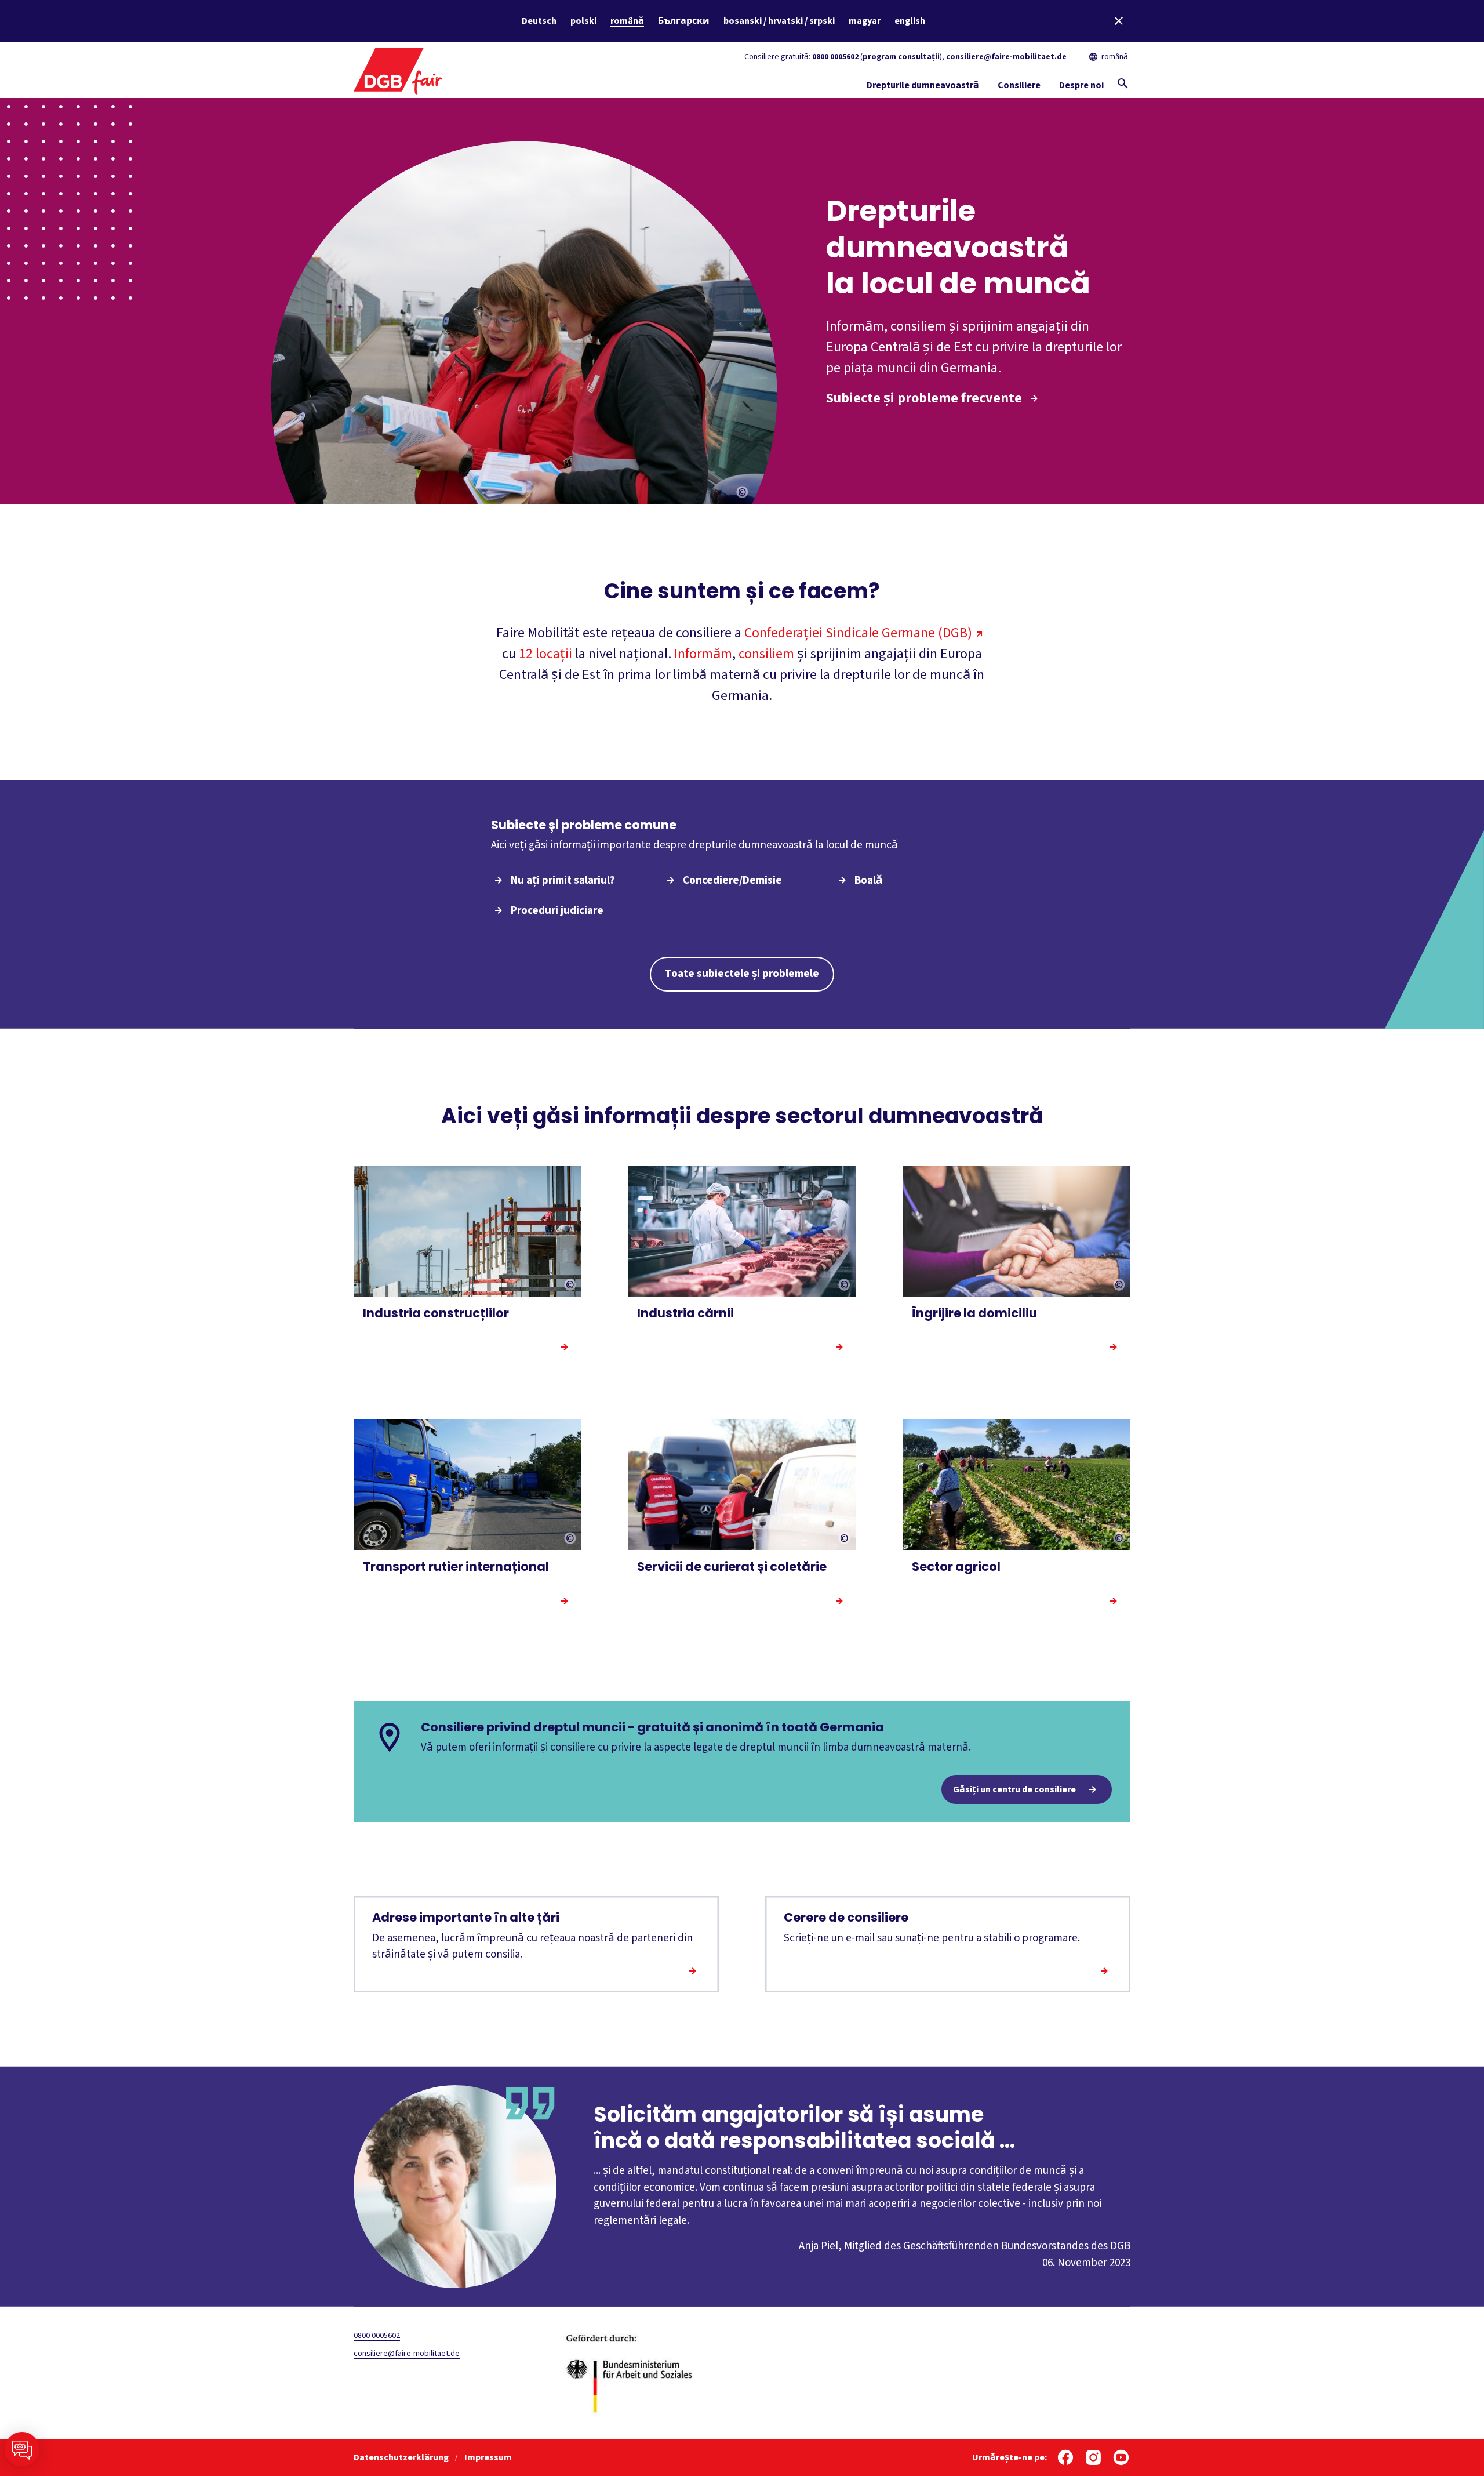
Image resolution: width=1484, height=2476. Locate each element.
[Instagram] (1093, 2457)
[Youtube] (1121, 2457)
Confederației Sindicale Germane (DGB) (858, 633)
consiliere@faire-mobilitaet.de (1006, 57)
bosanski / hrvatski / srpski (779, 21)
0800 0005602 (835, 57)
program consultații (901, 57)
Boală (868, 881)
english (910, 21)
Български (684, 21)
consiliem (766, 654)
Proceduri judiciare (557, 911)
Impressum (488, 2457)
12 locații (545, 654)
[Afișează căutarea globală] (1123, 83)
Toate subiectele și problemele (742, 974)
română (627, 21)
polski (583, 21)
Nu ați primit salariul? (563, 881)
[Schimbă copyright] (743, 493)
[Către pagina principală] (398, 70)
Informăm (703, 654)
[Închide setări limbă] (1119, 21)
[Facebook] (1065, 2457)
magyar (865, 21)
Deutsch (539, 21)
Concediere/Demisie (732, 881)
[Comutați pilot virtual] (22, 2449)
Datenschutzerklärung (402, 2457)
